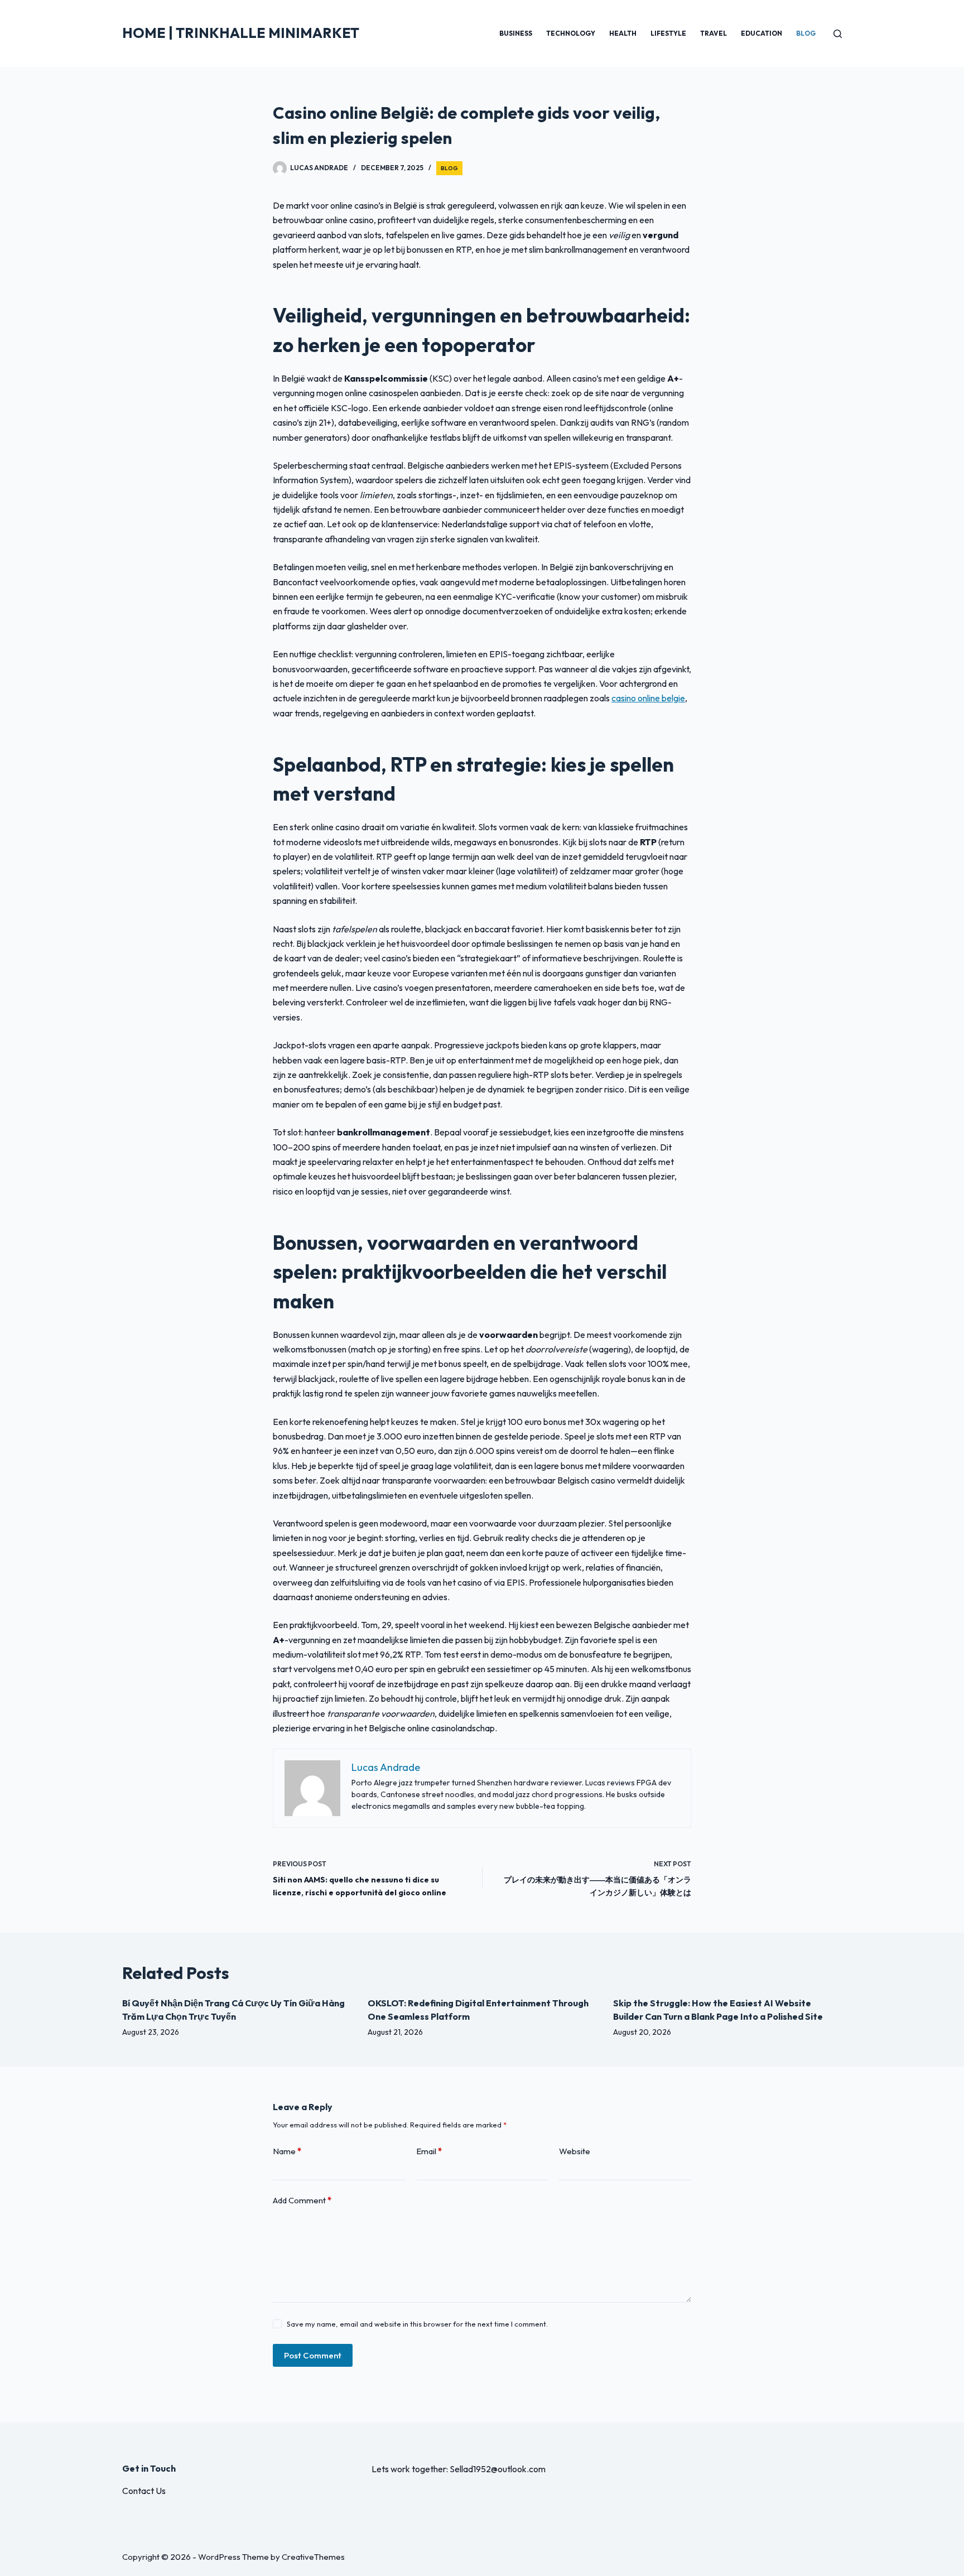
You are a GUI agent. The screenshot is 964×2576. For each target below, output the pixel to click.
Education (761, 33)
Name (287, 2151)
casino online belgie (648, 698)
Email (429, 2151)
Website (575, 2151)
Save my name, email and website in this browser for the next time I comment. (417, 2324)
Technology (571, 33)
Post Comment (313, 2355)
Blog (806, 33)
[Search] (838, 34)
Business (516, 33)
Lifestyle (668, 33)
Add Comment (302, 2200)
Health (623, 33)
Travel (714, 33)
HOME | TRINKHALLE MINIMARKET (241, 33)
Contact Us (144, 2491)
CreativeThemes (313, 2557)
